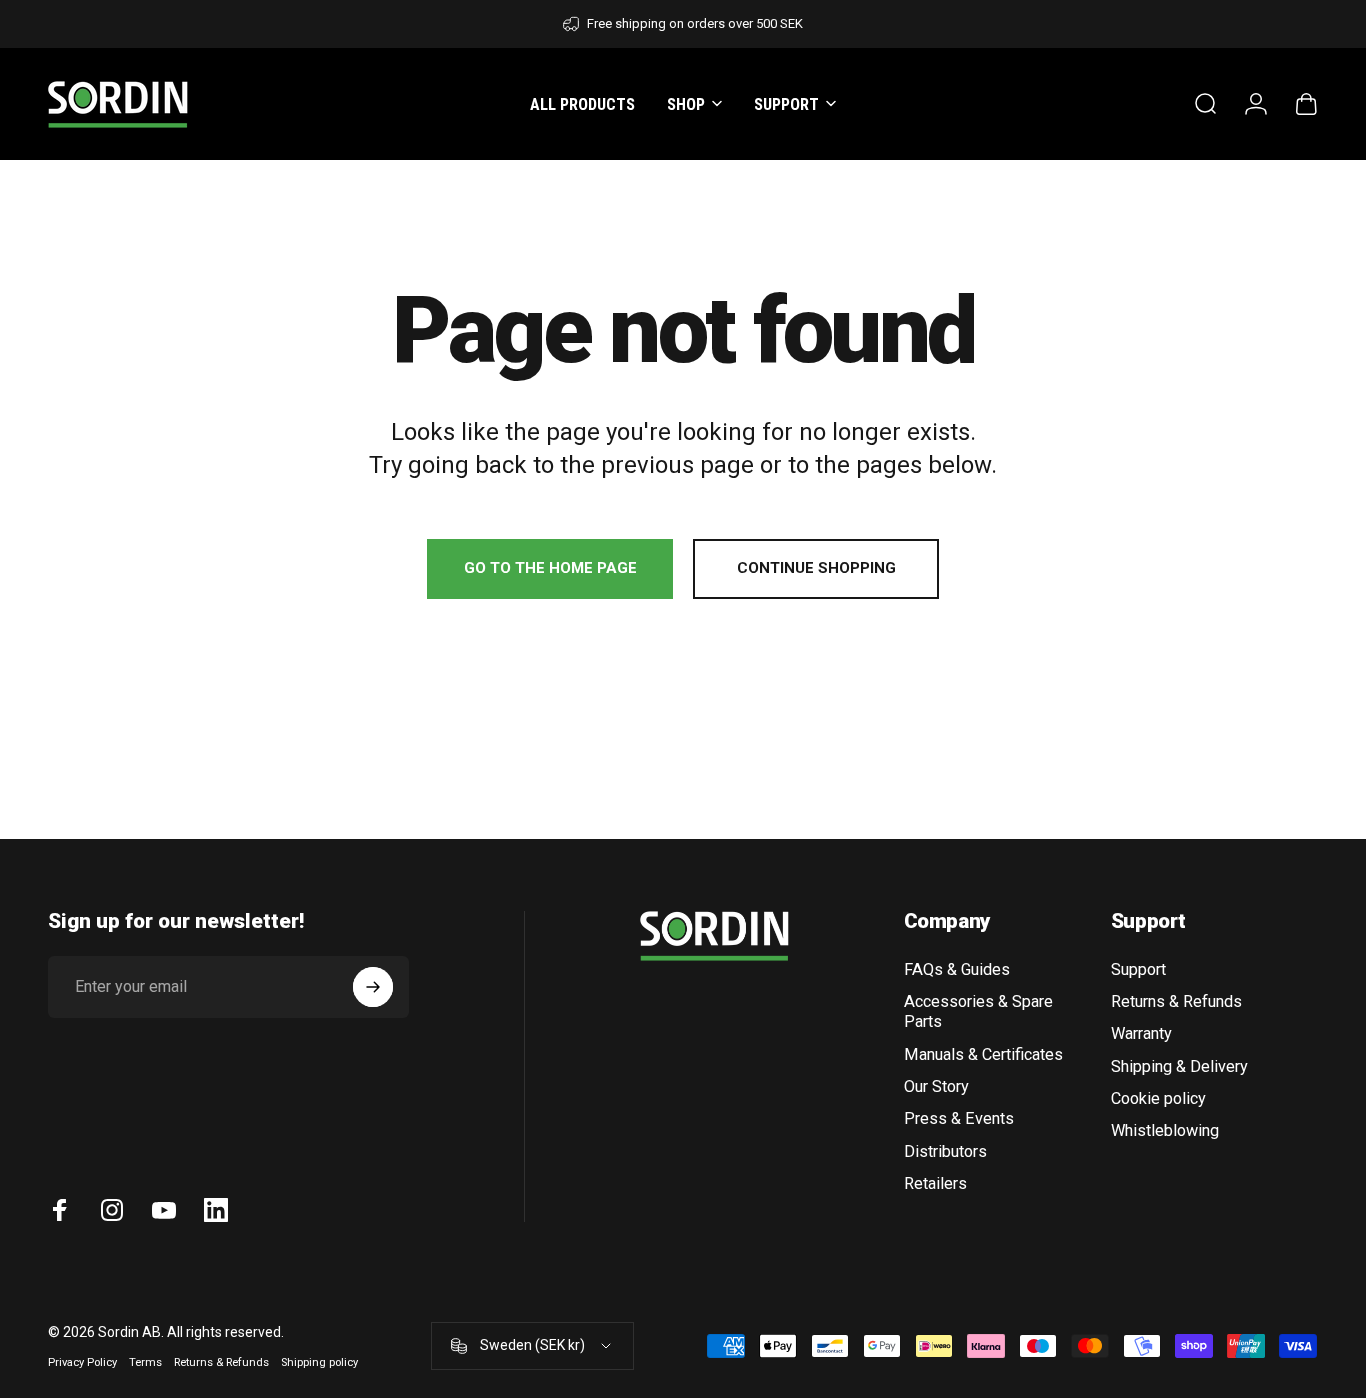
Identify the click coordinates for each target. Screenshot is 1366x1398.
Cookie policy (1158, 1098)
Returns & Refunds (1176, 1001)
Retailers (935, 1183)
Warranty (1141, 1033)
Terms (145, 1362)
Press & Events (959, 1118)
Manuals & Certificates (983, 1054)
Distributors (945, 1151)
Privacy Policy (82, 1362)
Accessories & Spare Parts (978, 1011)
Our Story (936, 1086)
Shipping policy (319, 1362)
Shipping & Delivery (1179, 1066)
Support (1138, 969)
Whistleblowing (1165, 1130)
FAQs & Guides (957, 969)
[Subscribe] (373, 987)
